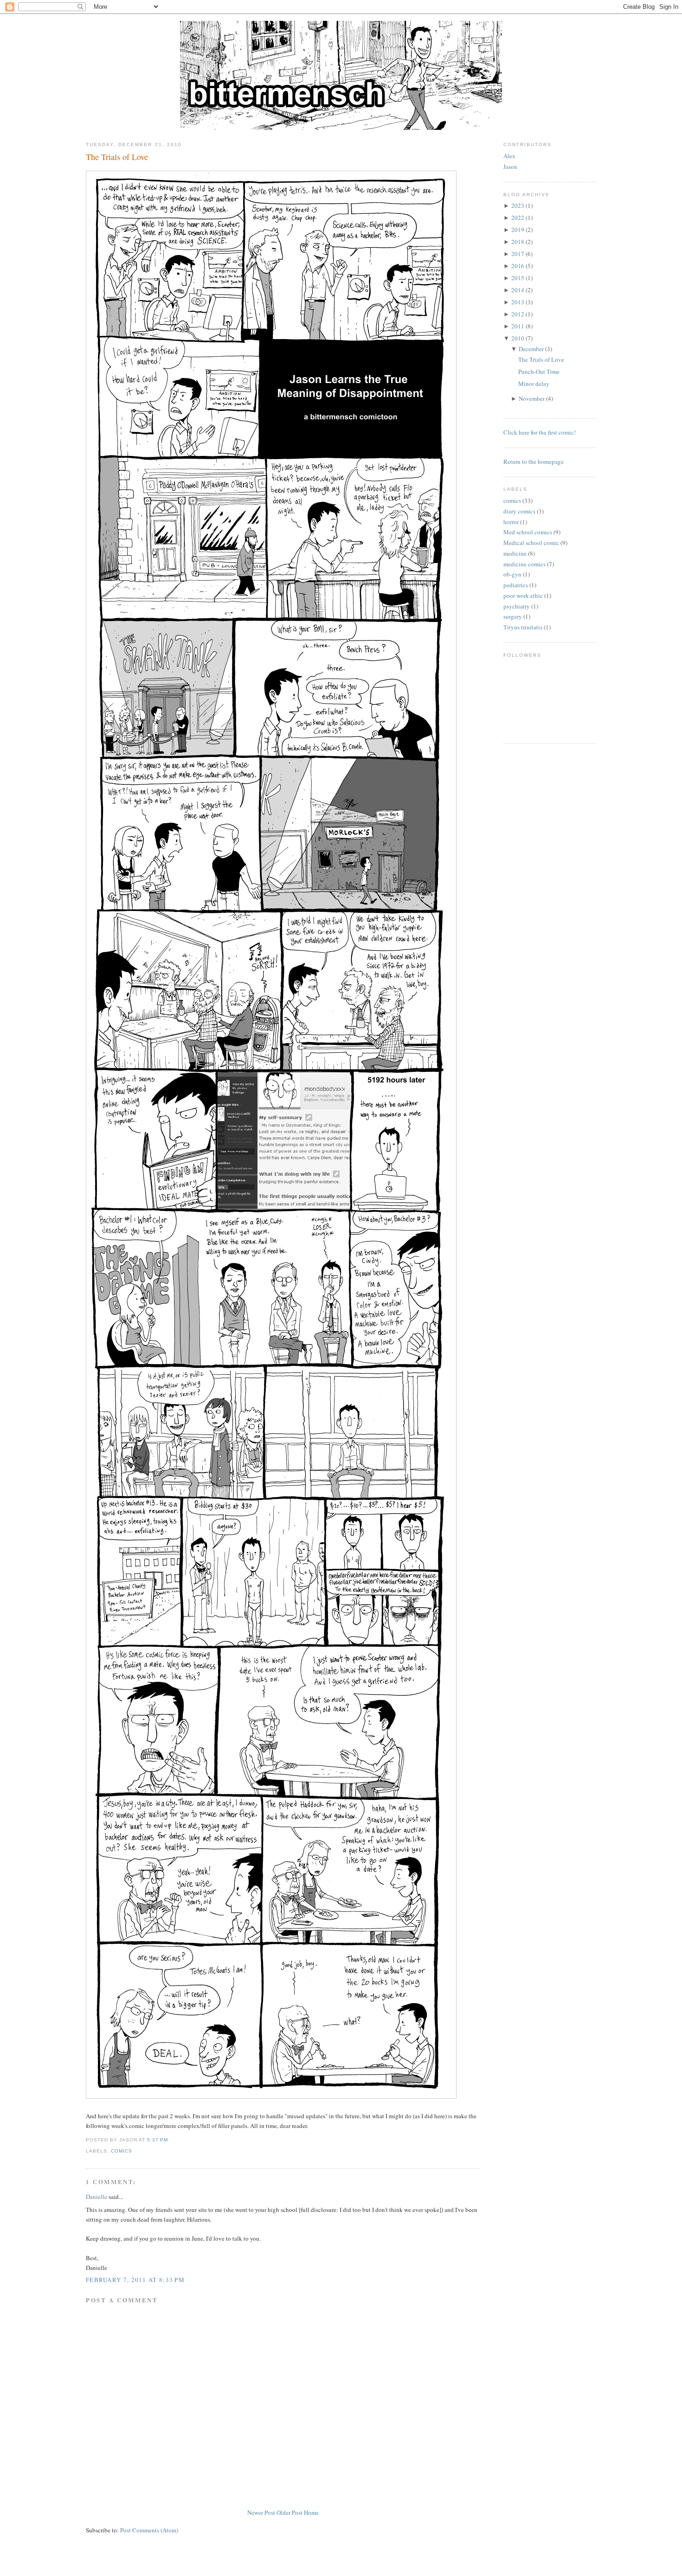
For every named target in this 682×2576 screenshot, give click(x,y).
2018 (518, 242)
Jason (510, 167)
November (532, 398)
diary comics (519, 511)
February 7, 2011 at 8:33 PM (135, 2280)
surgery (513, 616)
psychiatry (517, 606)
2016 (518, 266)
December (531, 349)
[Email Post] (171, 2140)
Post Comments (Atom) (149, 2530)
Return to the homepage (534, 461)
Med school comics (528, 532)
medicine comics (524, 564)
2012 (518, 314)
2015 (518, 278)
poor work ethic (523, 596)
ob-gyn (512, 574)
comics (122, 2151)
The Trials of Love (117, 157)
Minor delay (534, 384)
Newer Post (261, 2512)
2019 (518, 230)
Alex (509, 156)
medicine (515, 553)
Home (311, 2512)
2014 (518, 290)
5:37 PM (158, 2140)
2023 (518, 205)
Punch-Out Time (539, 372)
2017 (518, 254)
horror (511, 522)
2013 (518, 302)
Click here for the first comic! (540, 432)
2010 (518, 338)
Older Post (290, 2512)
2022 (518, 218)
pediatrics (516, 585)
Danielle (97, 2197)
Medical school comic (531, 543)
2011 (518, 326)
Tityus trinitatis (523, 627)
